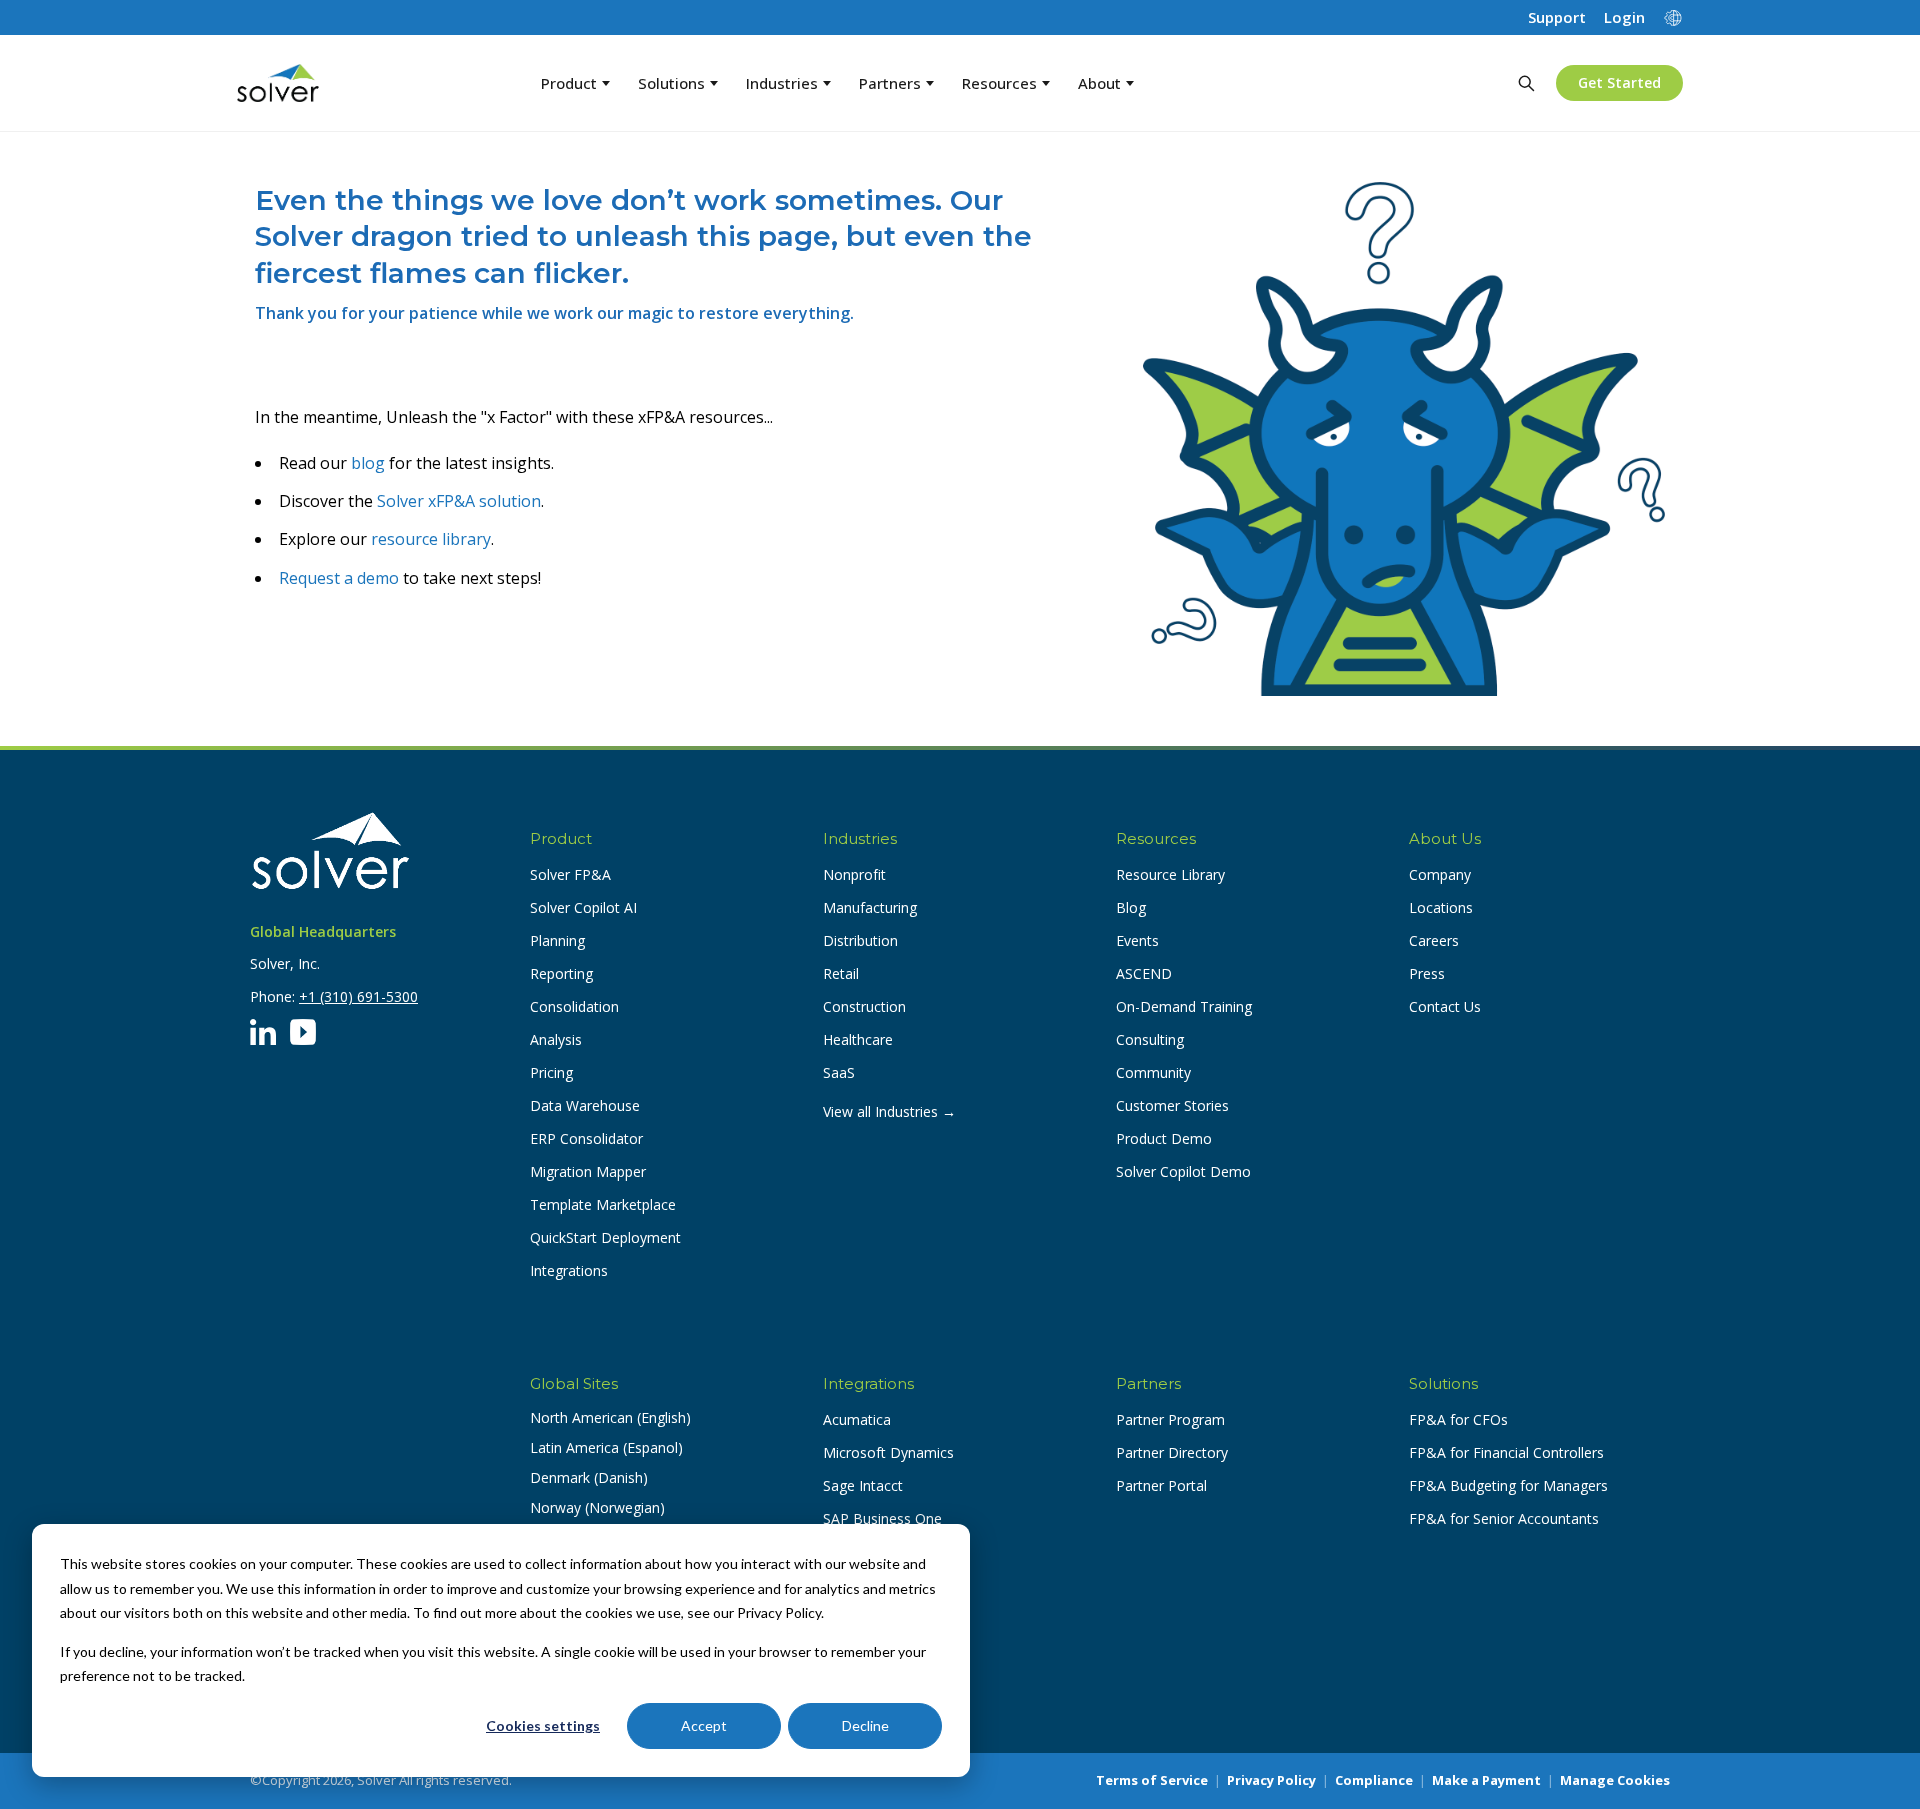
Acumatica (857, 1419)
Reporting (561, 973)
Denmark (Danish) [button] (589, 1477)
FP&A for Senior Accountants (1504, 1518)
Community (1153, 1072)
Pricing (551, 1072)
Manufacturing (870, 907)
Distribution (860, 940)
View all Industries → (889, 1111)
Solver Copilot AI (583, 907)
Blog (1131, 907)
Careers (1434, 940)
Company (1440, 874)
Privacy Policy (1271, 1780)
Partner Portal (1161, 1485)
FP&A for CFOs (1458, 1419)
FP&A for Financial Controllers (1506, 1452)
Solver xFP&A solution (459, 501)
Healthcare (858, 1039)
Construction (864, 1006)
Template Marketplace (603, 1204)
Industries (782, 83)
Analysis (556, 1039)
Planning (557, 940)
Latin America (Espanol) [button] (606, 1447)
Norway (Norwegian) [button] (597, 1507)
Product (569, 83)
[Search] (1526, 83)
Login (1624, 17)
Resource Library (1170, 874)
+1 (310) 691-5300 (358, 996)
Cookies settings (543, 1725)
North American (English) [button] (610, 1417)
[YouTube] (303, 1032)
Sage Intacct (863, 1485)
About (1099, 83)
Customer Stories (1172, 1105)
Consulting (1150, 1039)
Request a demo (339, 578)
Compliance (1374, 1780)
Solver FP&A (570, 874)
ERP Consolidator (586, 1138)
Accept (704, 1725)
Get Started (1619, 82)
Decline (865, 1725)
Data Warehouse (585, 1105)
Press (1427, 973)
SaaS (839, 1072)
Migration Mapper (588, 1171)
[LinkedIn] (263, 1032)
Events (1137, 940)
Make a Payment (1486, 1780)
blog (368, 463)
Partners (890, 83)
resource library (431, 539)
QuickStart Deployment (605, 1237)
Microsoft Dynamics (888, 1452)
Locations (1441, 907)
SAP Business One (882, 1518)
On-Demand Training (1184, 1006)
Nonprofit (854, 874)
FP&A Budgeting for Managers (1508, 1485)
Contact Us (1445, 1006)
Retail (841, 973)
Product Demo (1164, 1138)
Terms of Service (1152, 1780)
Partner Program (1170, 1419)
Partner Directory (1172, 1452)
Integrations (569, 1270)
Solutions (671, 83)
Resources (999, 83)
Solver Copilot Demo (1183, 1171)
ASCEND (1144, 973)
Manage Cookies (1615, 1780)
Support (1557, 17)
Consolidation (574, 1006)
